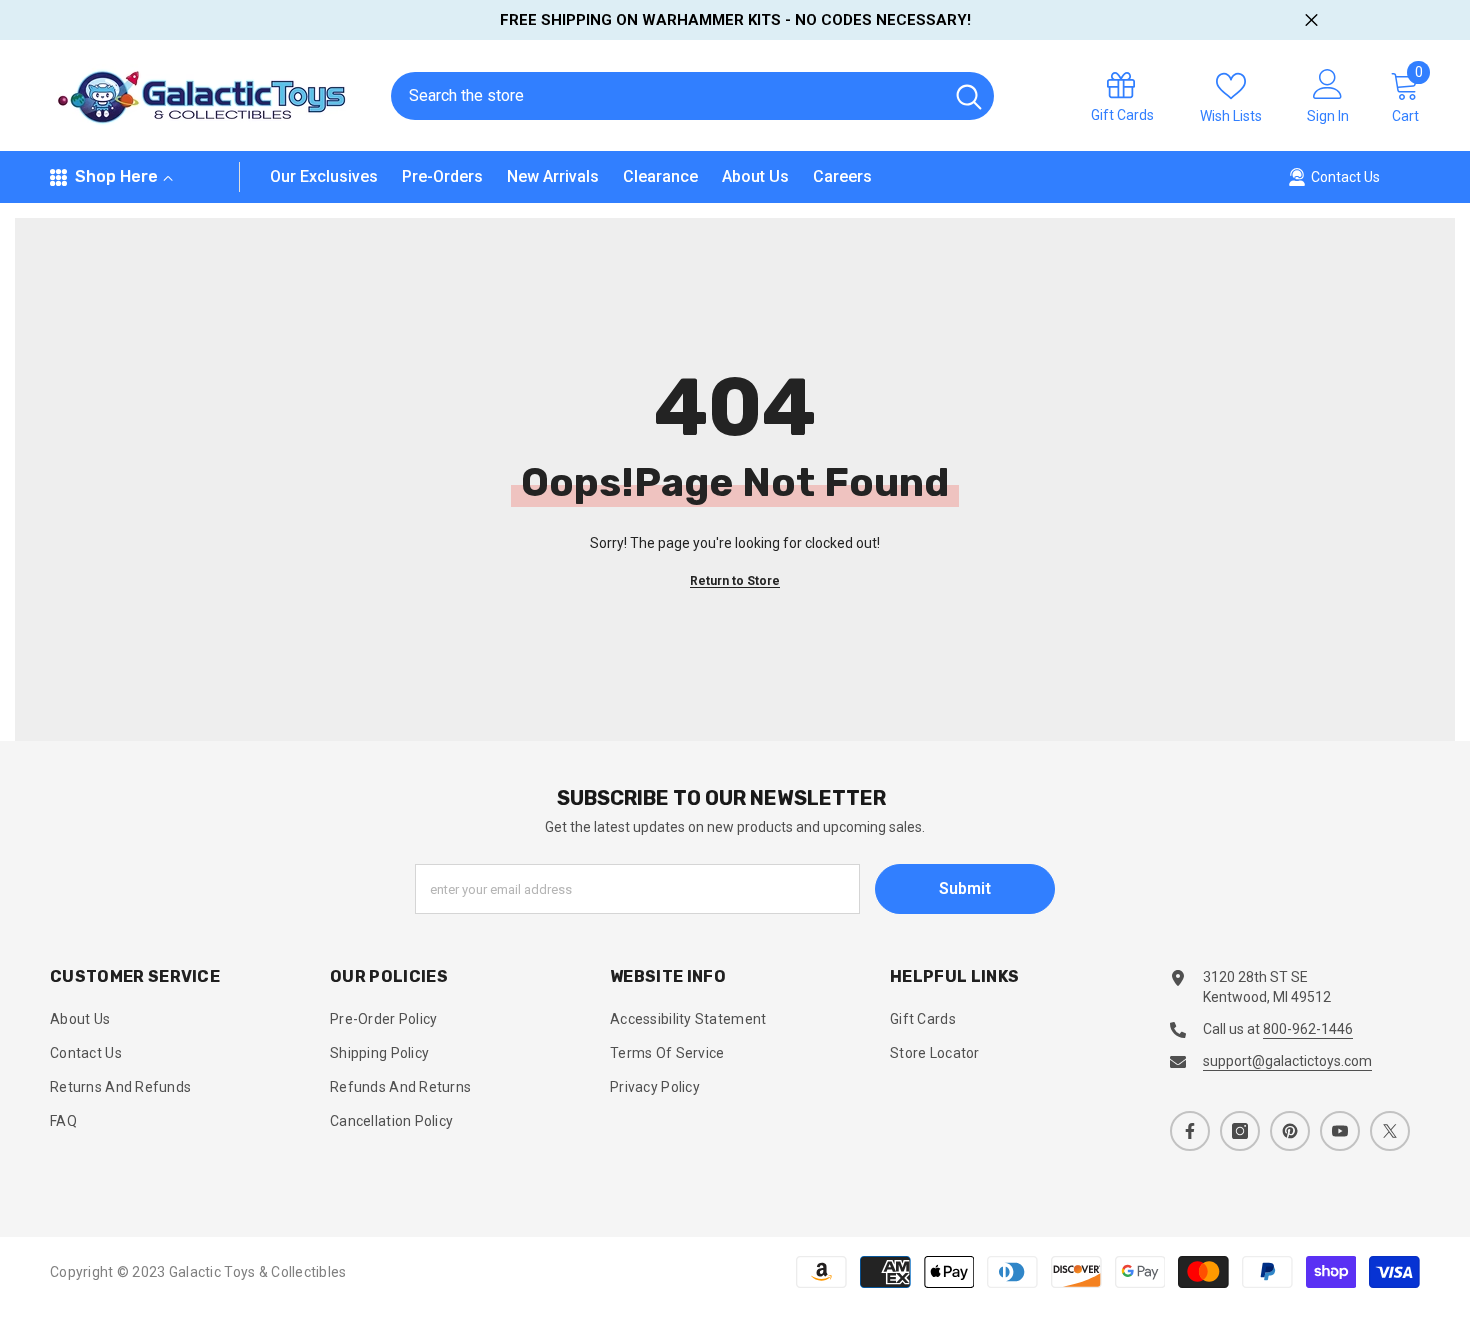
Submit (965, 888)
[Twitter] (1390, 1131)
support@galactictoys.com (1287, 1061)
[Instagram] (1240, 1131)
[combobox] (666, 96)
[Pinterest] (1290, 1131)
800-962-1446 (1308, 1029)
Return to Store (735, 581)
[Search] (692, 96)
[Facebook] (1190, 1131)
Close (1311, 20)
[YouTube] (1340, 1131)
